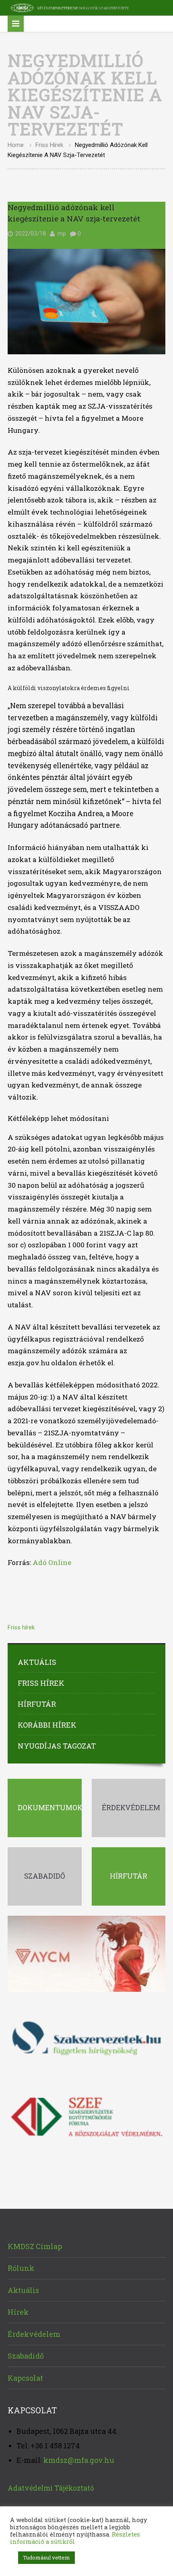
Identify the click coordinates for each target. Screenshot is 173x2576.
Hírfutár (37, 1704)
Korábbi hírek (47, 1725)
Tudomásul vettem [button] (46, 2557)
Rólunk (21, 2268)
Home (16, 145)
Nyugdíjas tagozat (57, 1746)
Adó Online (52, 1562)
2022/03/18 (31, 234)
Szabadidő (26, 2356)
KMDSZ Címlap (35, 2246)
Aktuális (37, 1662)
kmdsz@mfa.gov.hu (79, 2460)
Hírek (18, 2312)
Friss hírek (49, 145)
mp (62, 234)
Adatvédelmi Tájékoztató (51, 2488)
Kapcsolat (25, 2378)
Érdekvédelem (34, 2334)
